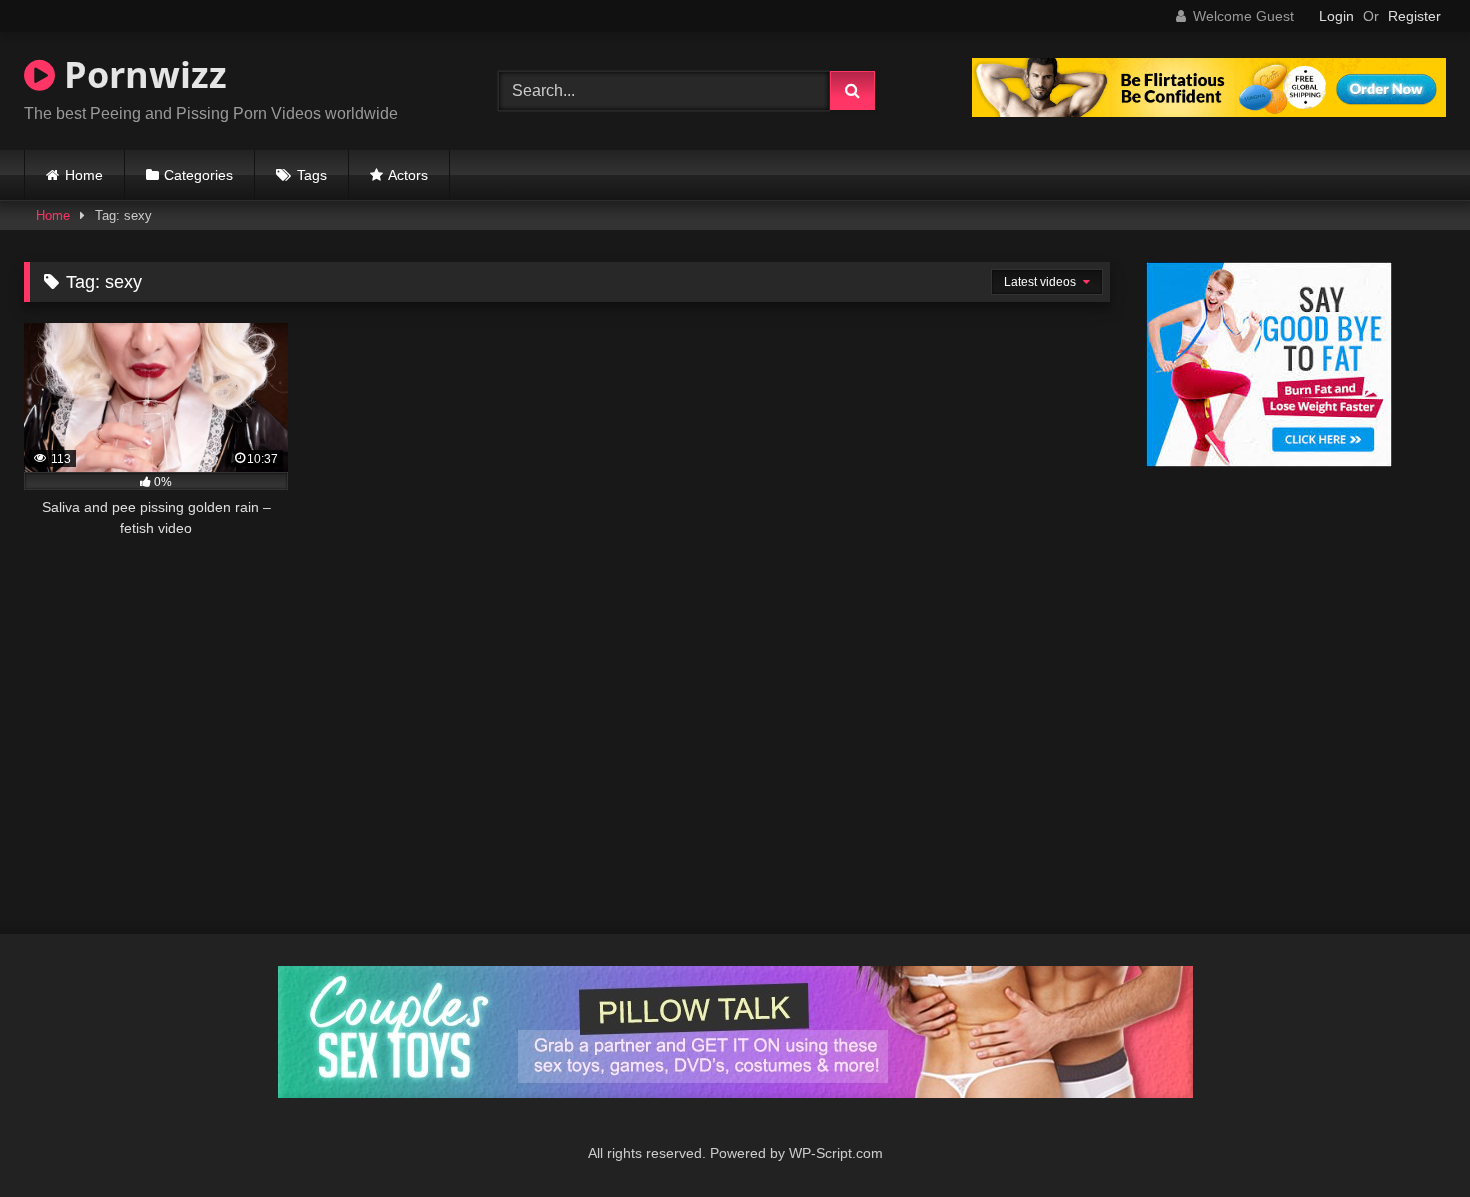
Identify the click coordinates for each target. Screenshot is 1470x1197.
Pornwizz (141, 74)
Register (1414, 16)
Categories (198, 175)
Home (84, 175)
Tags (312, 175)
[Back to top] (1408, 1137)
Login (1336, 16)
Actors (408, 175)
